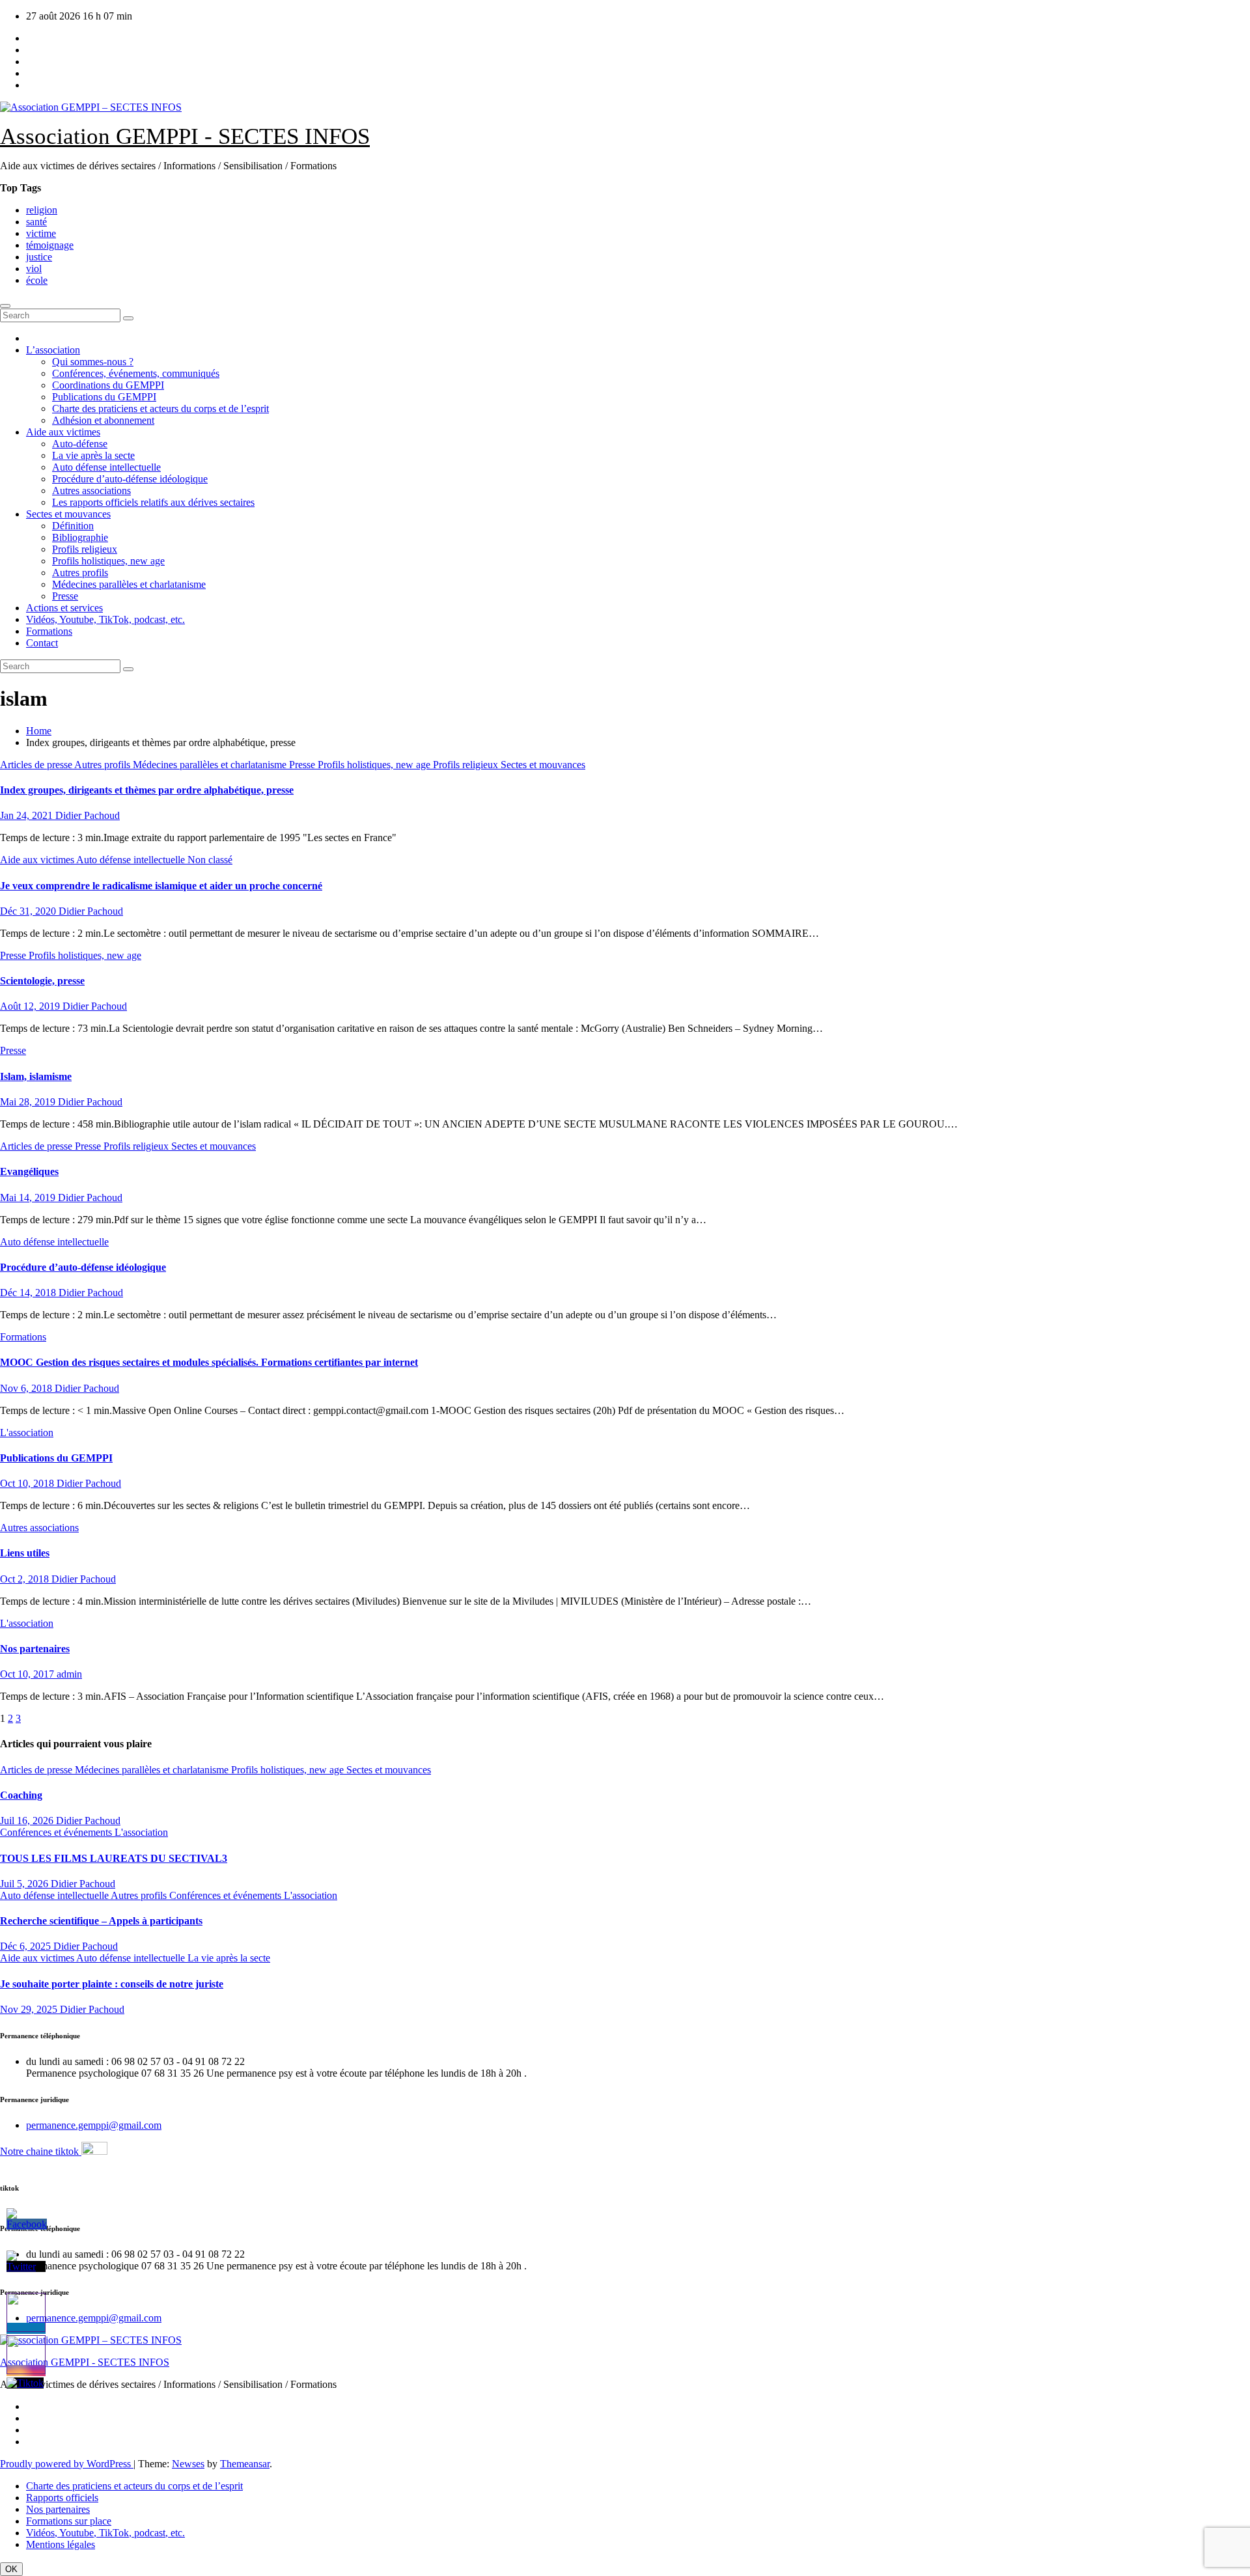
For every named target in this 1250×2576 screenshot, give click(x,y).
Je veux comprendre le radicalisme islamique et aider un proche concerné (161, 886)
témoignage (50, 245)
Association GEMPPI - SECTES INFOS (185, 136)
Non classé (210, 860)
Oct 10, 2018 (28, 1483)
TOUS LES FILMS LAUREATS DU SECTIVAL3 (114, 1858)
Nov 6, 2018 (27, 1388)
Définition (73, 526)
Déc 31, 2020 (29, 911)
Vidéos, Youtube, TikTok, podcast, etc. (105, 619)
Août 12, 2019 (31, 1006)
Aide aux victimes (63, 432)
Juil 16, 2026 (28, 1821)
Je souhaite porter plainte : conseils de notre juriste (112, 1984)
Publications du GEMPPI (104, 397)
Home (39, 731)
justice (39, 257)
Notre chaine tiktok (41, 2151)
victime (41, 233)
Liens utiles (25, 1553)
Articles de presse (37, 765)
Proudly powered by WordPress (67, 2464)
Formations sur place (69, 2521)
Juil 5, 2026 (25, 1884)
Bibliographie (80, 537)
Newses (188, 2464)
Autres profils (80, 573)
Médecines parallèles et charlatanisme (129, 584)
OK (11, 2569)
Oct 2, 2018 (26, 1579)
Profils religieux (85, 549)
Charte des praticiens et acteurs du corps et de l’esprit (160, 409)
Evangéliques (29, 1171)
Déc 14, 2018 (29, 1293)
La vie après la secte (93, 455)
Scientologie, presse (42, 981)
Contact (42, 643)
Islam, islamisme (36, 1076)
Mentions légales (61, 2544)
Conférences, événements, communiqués (136, 373)
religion (42, 210)
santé (36, 222)
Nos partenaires (35, 1649)
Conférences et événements (57, 1832)
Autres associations (91, 491)
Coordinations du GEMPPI (108, 385)
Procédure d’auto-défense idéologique (130, 479)
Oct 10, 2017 (28, 1674)
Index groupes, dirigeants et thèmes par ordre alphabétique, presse (147, 790)
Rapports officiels (62, 2498)
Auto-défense (80, 444)
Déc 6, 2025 (27, 1946)
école (37, 280)
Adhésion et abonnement (103, 420)
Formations (49, 631)
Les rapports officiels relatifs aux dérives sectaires (153, 502)
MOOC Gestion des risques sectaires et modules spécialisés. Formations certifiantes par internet (209, 1362)
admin (69, 1674)
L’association (53, 350)
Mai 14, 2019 (29, 1198)
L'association (27, 1433)
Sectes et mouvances (68, 514)
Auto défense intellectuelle (106, 467)
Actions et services (64, 608)
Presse (65, 596)
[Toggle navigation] (5, 306)
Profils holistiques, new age (108, 561)
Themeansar (245, 2464)
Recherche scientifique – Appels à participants (101, 1921)
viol (34, 269)
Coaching (21, 1795)
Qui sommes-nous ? (93, 362)
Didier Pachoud (88, 815)
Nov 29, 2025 (30, 2009)
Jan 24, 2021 (28, 815)
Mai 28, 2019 (29, 1102)
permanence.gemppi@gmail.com (94, 2125)
